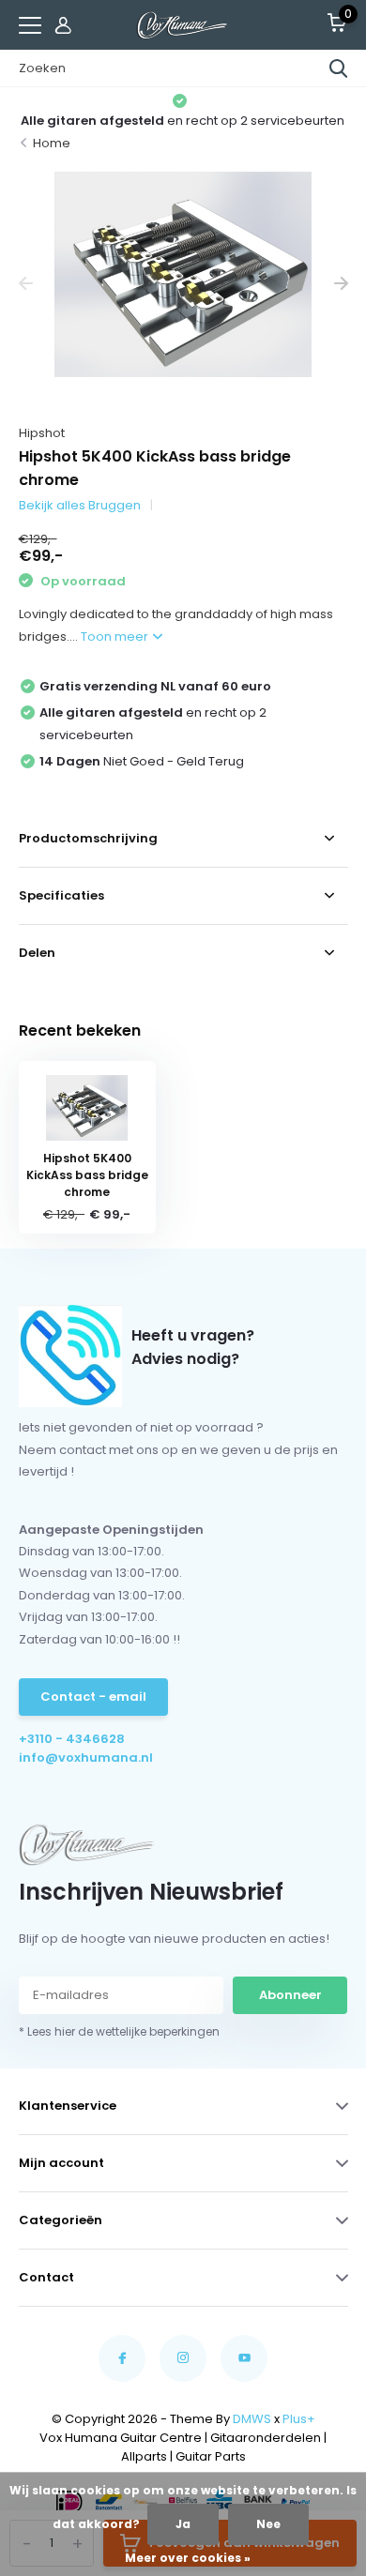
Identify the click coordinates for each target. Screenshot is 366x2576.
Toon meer (116, 636)
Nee (268, 2524)
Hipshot (42, 433)
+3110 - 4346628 (72, 1739)
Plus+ (299, 2419)
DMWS (252, 2419)
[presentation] (26, 284)
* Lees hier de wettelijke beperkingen (119, 2031)
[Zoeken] (339, 68)
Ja (183, 2524)
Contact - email (93, 1697)
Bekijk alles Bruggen (80, 505)
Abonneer (290, 1995)
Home (52, 143)
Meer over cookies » (188, 2558)
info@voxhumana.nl (86, 1758)
